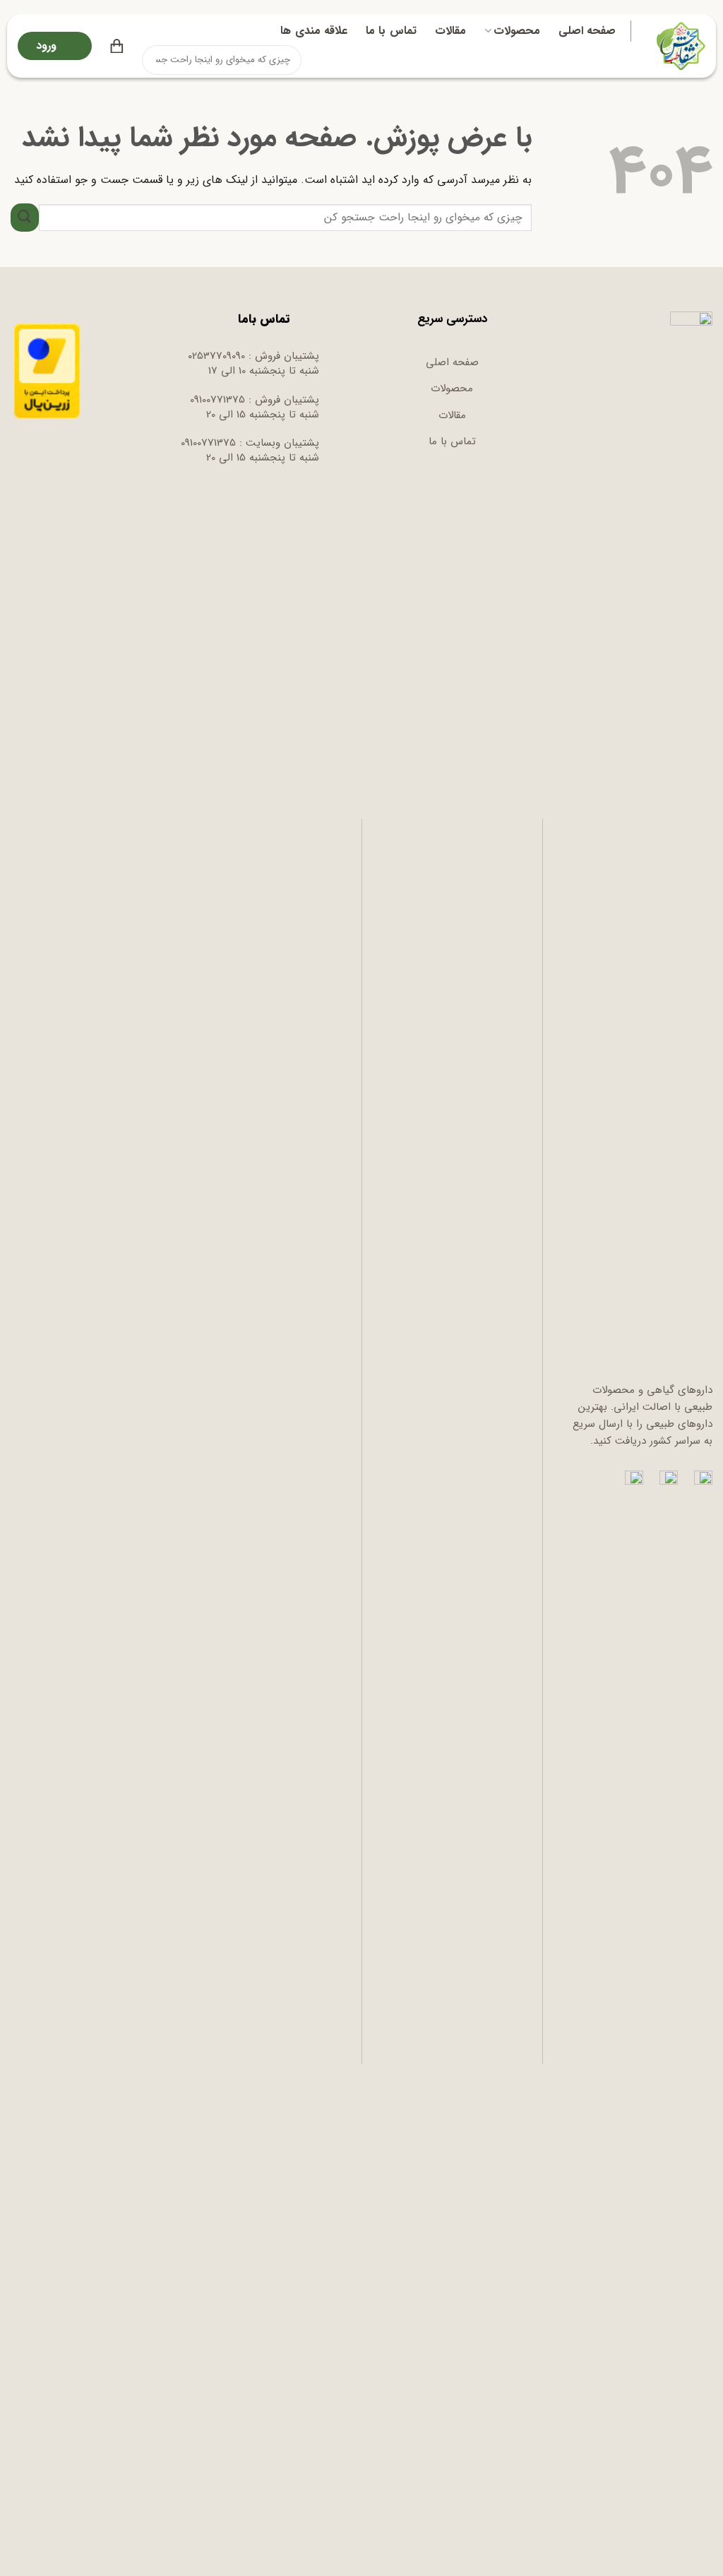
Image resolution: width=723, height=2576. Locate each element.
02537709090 (216, 356)
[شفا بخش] (679, 46)
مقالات (450, 31)
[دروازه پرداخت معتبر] (47, 371)
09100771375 (217, 400)
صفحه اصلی (587, 31)
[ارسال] (154, 60)
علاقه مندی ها (314, 31)
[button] (117, 46)
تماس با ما (391, 31)
